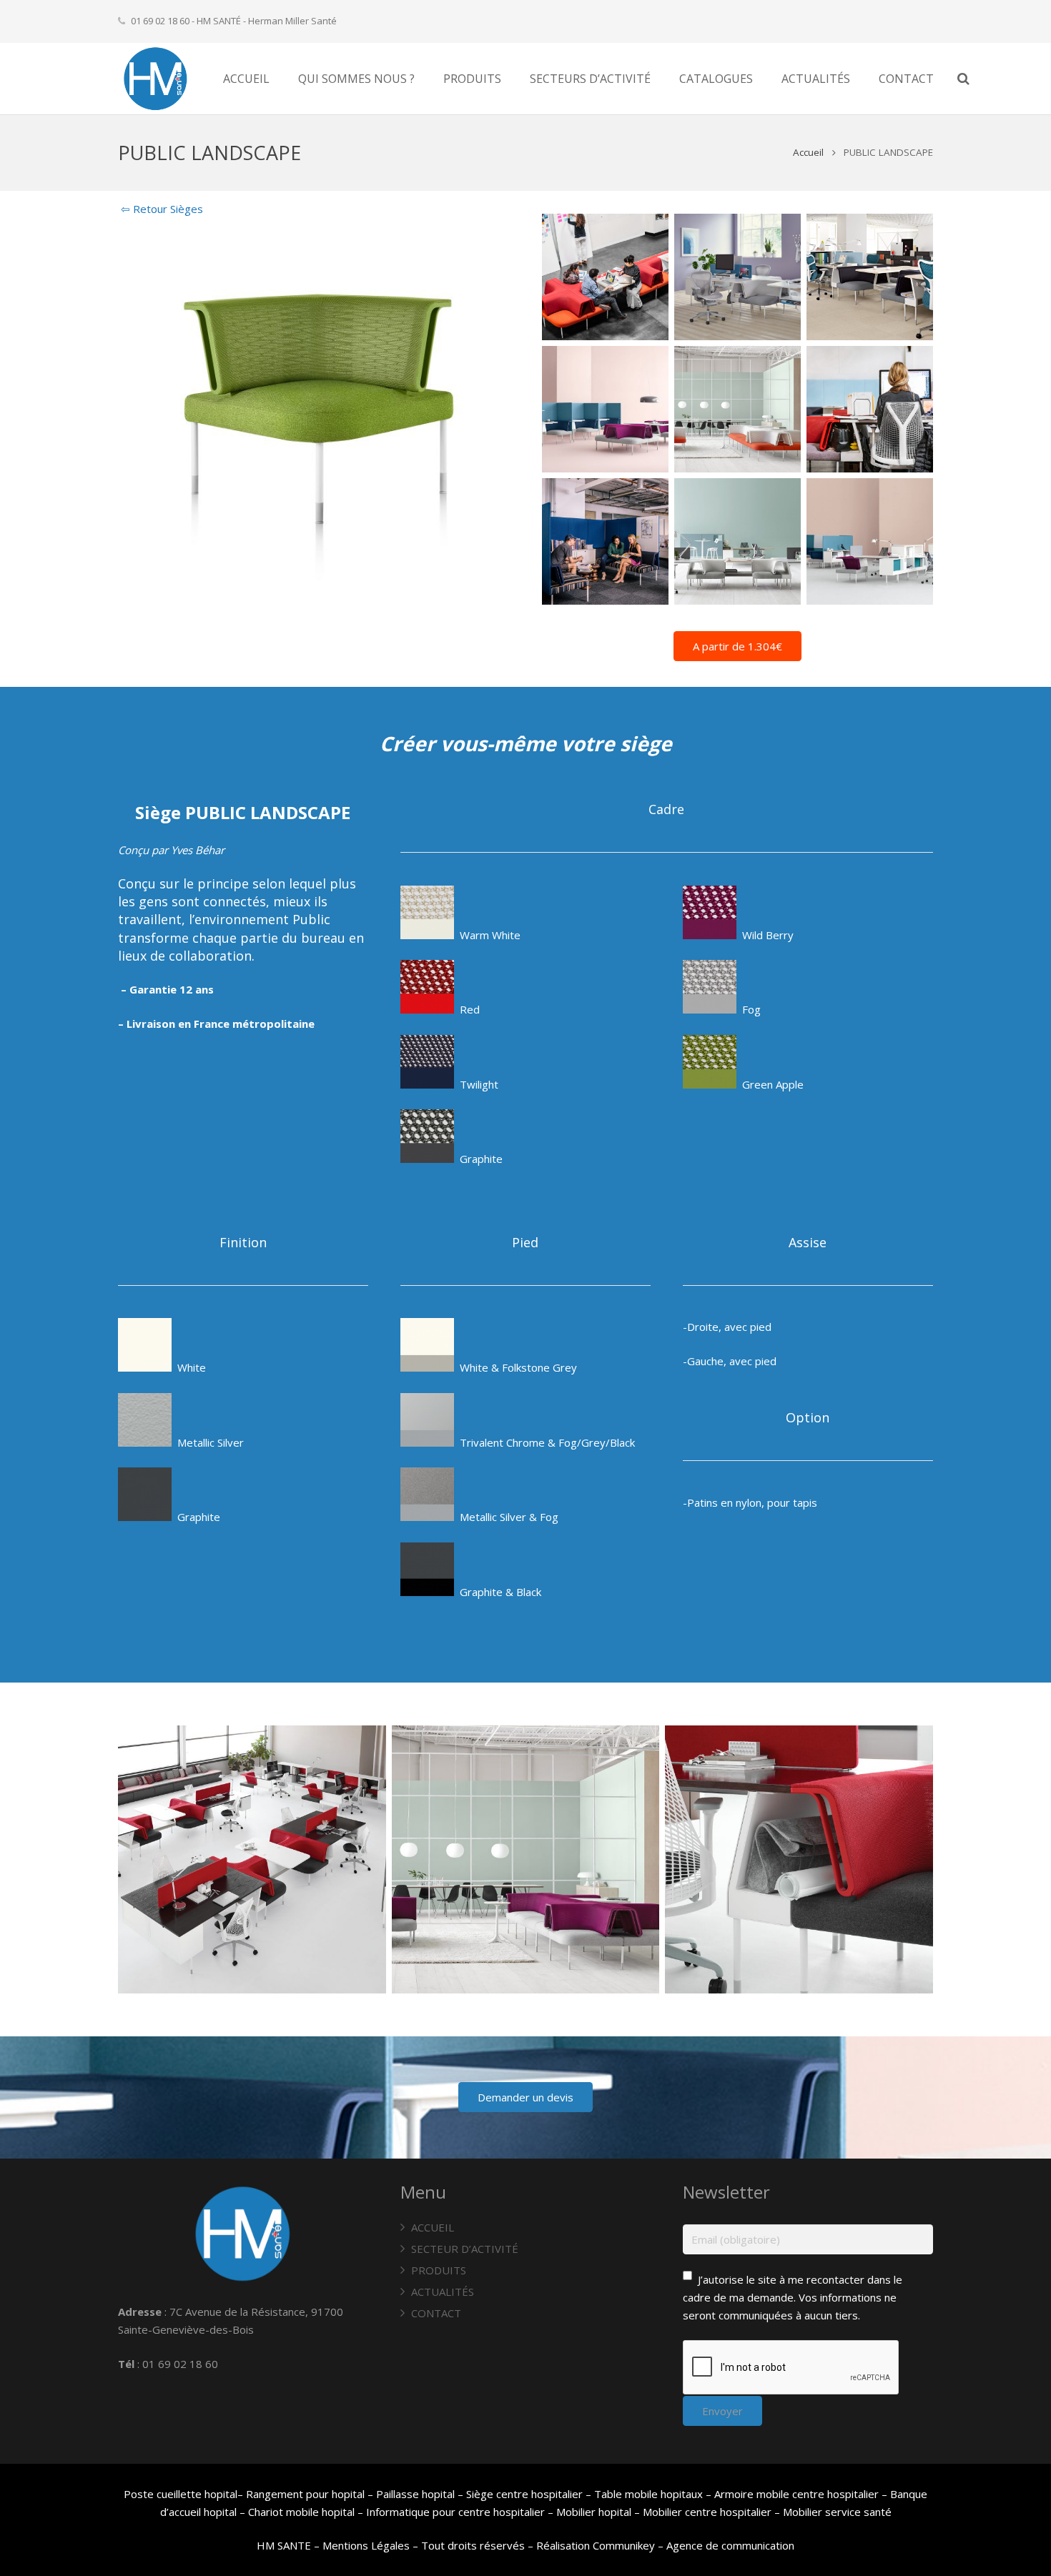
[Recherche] (963, 79)
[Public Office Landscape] (605, 409)
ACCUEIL (433, 2227)
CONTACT (436, 2313)
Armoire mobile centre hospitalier (796, 2494)
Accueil (808, 152)
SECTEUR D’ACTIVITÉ (465, 2249)
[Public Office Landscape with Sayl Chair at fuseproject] (870, 409)
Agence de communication (730, 2545)
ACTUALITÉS (443, 2292)
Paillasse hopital (415, 2494)
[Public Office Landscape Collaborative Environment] (870, 541)
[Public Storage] (799, 1859)
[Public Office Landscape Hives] (252, 1859)
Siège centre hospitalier (524, 2494)
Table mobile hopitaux (648, 2494)
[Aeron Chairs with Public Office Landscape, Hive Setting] (737, 277)
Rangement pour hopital (305, 2494)
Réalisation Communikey (596, 2545)
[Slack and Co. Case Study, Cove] (605, 541)
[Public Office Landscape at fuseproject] (605, 277)
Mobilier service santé (837, 2512)
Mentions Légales (366, 2545)
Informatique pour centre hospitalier (455, 2512)
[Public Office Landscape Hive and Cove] (737, 541)
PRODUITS (439, 2270)
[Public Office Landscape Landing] (737, 409)
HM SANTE (284, 2545)
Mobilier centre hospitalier (707, 2512)
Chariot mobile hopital (301, 2512)
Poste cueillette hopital (181, 2494)
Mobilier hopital (595, 2512)
